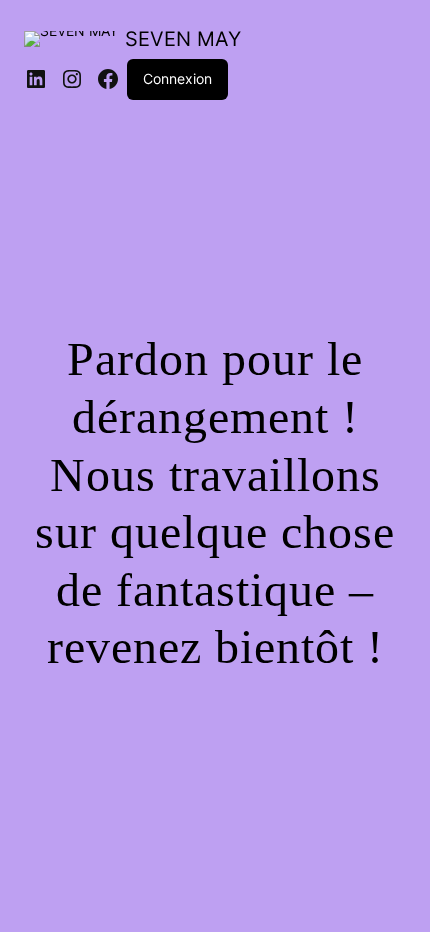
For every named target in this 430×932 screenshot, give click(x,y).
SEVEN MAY (183, 39)
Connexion (177, 78)
